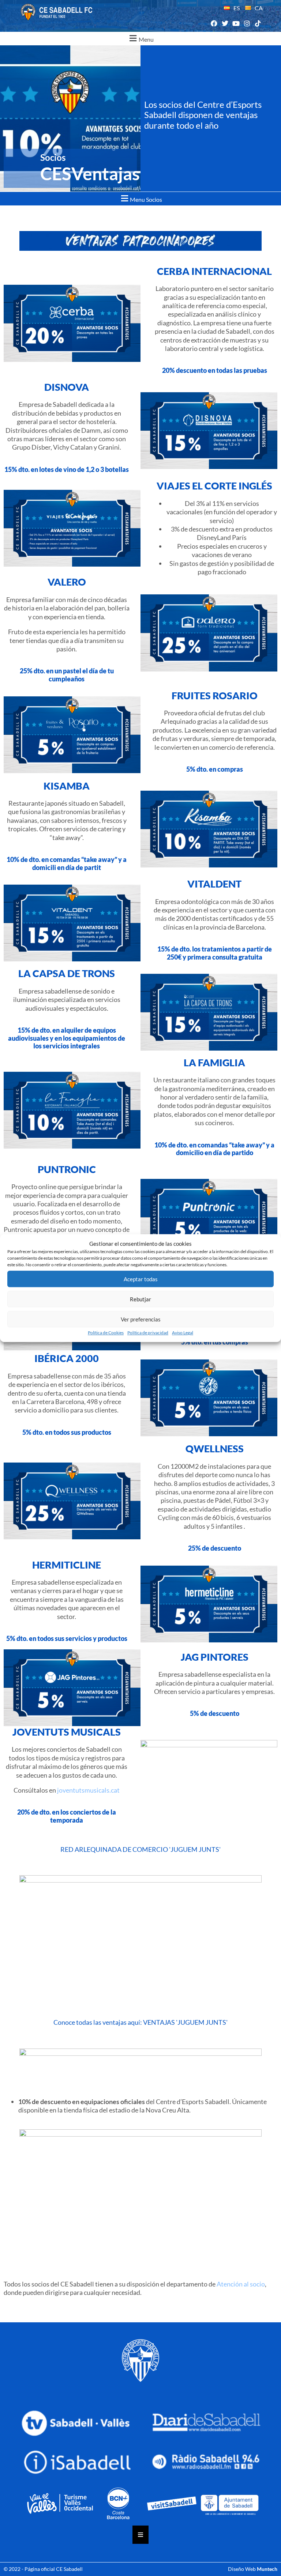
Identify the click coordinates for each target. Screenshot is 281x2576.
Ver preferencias (141, 1319)
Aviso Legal (183, 1333)
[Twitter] (225, 24)
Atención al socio (241, 2284)
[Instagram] (247, 24)
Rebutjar (140, 1299)
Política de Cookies (106, 1333)
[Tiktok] (258, 24)
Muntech (267, 2569)
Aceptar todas (141, 1279)
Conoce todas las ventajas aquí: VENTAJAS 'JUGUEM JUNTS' (140, 2022)
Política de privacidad (148, 1333)
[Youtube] (236, 24)
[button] (140, 39)
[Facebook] (214, 24)
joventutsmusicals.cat (88, 1790)
